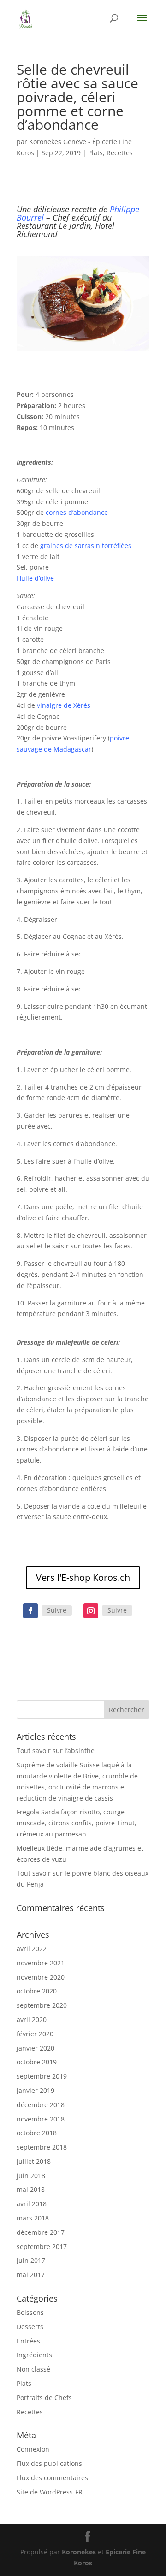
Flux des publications (49, 2463)
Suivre (57, 1610)
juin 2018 (31, 2176)
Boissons (30, 2312)
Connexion (33, 2449)
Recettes (120, 153)
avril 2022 (32, 1949)
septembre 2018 (42, 2147)
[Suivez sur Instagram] (91, 1611)
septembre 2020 (42, 2005)
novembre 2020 (41, 1977)
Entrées (28, 2341)
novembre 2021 (41, 1963)
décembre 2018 (41, 2105)
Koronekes (79, 2552)
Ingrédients (34, 2355)
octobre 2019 (37, 2062)
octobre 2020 (37, 1991)
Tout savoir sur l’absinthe (56, 1751)
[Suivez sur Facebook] (30, 1611)
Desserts (30, 2327)
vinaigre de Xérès (64, 705)
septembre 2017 (42, 2247)
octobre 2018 (37, 2133)
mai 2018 (31, 2189)
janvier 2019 (36, 2090)
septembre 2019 (42, 2076)
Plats (95, 153)
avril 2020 (32, 2019)
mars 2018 (33, 2218)
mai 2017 (31, 2275)
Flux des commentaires (52, 2478)
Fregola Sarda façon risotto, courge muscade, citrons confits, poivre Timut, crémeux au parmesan (77, 1823)
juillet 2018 (34, 2161)
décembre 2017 (41, 2232)
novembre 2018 (41, 2119)
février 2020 (35, 2034)
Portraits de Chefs (44, 2398)
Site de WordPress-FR (50, 2492)
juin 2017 (31, 2260)
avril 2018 (32, 2204)
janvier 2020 (36, 2048)
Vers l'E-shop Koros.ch (83, 1577)
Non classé (33, 2369)
